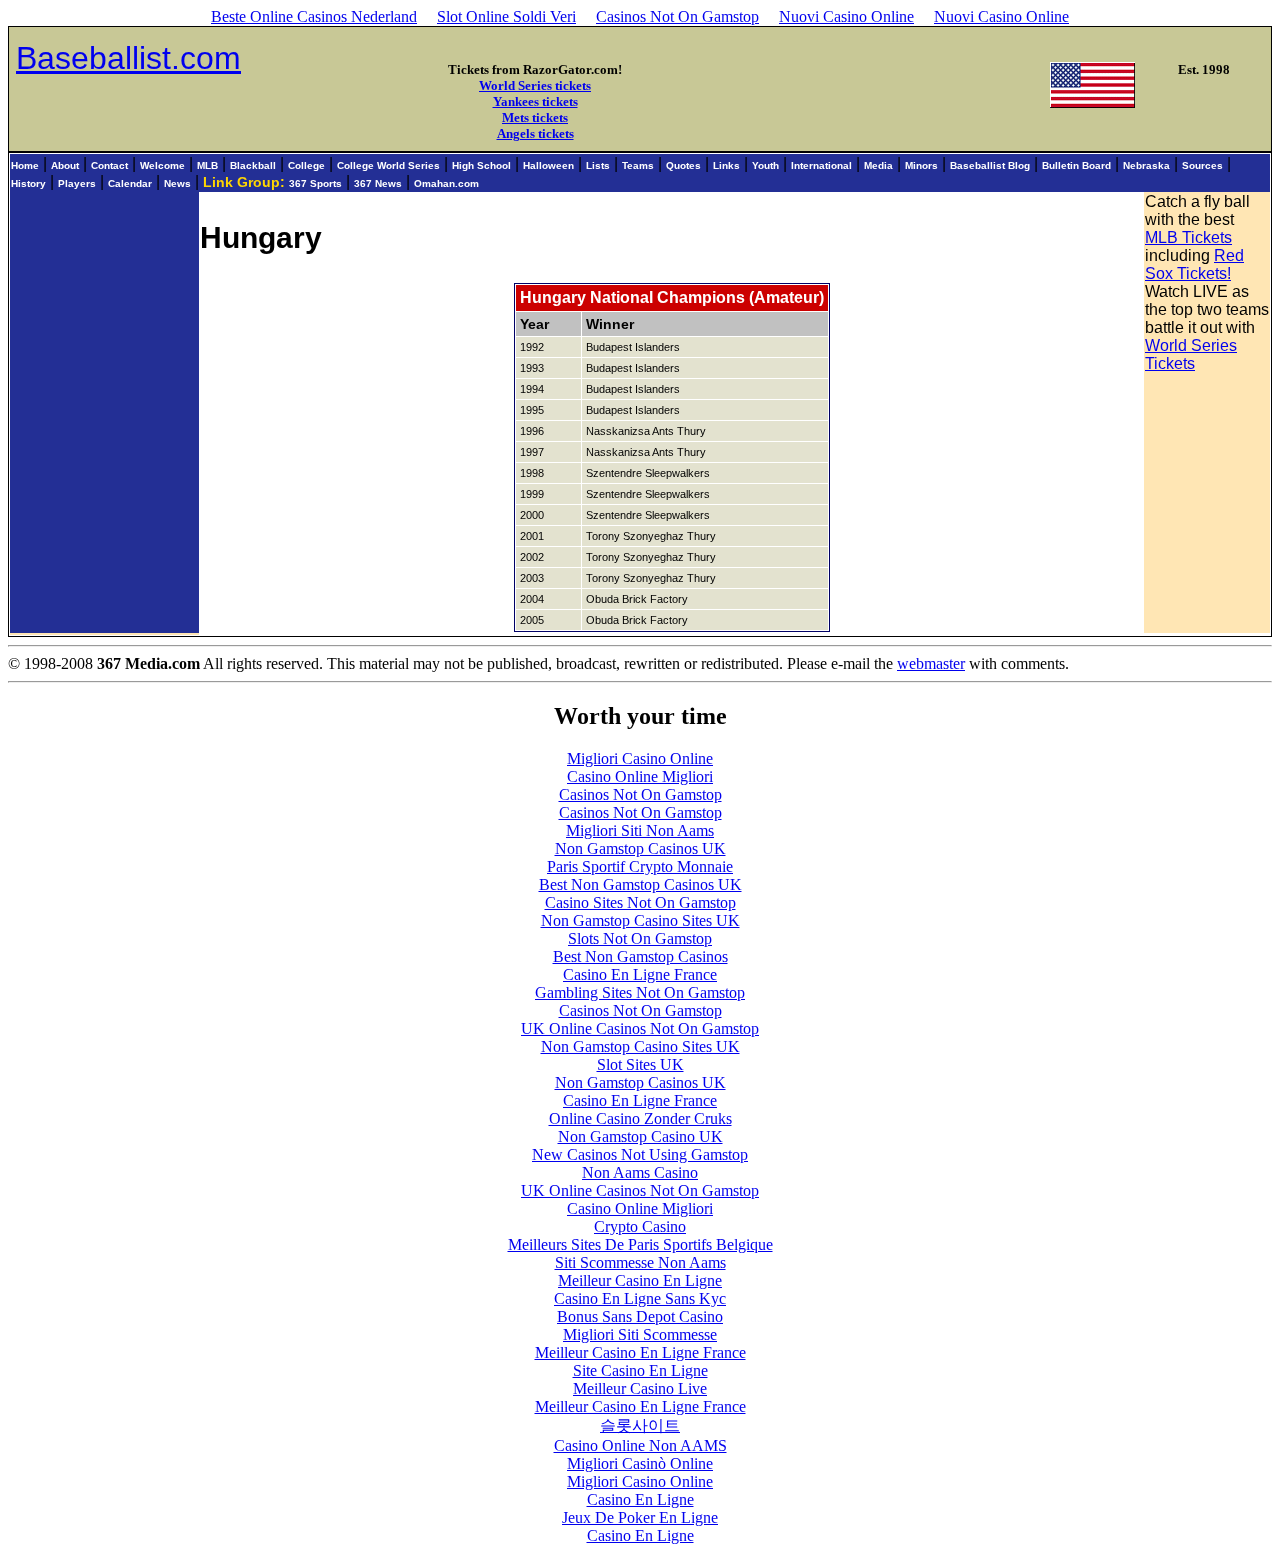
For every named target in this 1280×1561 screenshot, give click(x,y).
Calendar (130, 183)
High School (481, 165)
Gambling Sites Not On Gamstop (640, 992)
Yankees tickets (535, 101)
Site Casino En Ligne (640, 1370)
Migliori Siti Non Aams (640, 830)
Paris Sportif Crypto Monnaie (640, 866)
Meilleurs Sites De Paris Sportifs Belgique (640, 1244)
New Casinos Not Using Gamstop (640, 1154)
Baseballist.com (128, 58)
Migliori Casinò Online (640, 1463)
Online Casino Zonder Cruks (640, 1118)
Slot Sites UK (640, 1064)
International (821, 165)
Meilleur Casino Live (640, 1388)
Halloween (548, 165)
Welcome (162, 165)
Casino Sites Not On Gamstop (640, 902)
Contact (109, 165)
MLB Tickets (1188, 237)
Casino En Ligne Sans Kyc (640, 1298)
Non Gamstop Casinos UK (640, 848)
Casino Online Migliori (640, 776)
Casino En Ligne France (640, 974)
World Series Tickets (1191, 354)
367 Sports (315, 183)
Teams (638, 165)
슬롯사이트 (640, 1425)
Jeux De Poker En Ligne (640, 1517)
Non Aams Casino (640, 1172)
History (28, 183)
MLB (207, 165)
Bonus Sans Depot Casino (640, 1316)
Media (878, 165)
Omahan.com (446, 183)
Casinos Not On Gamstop (677, 16)
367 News (378, 183)
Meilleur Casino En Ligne (640, 1280)
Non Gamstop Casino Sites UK (640, 920)
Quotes (683, 165)
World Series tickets (535, 85)
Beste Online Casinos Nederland (314, 16)
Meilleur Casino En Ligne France (640, 1352)
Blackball (253, 165)
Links (726, 165)
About (65, 165)
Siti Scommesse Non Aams (640, 1262)
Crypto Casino (640, 1226)
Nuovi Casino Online (846, 16)
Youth (765, 165)
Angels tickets (535, 133)
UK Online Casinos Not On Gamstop (640, 1028)
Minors (921, 165)
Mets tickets (535, 117)
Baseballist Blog (990, 165)
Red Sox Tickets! (1194, 264)
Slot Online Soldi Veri (506, 16)
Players (77, 183)
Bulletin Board (1076, 165)
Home (25, 165)
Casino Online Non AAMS (640, 1445)
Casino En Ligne (640, 1499)
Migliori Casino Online (640, 758)
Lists (598, 165)
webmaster (931, 663)
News (177, 183)
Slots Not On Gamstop (640, 938)
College (306, 165)
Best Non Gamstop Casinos (640, 956)
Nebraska (1146, 165)
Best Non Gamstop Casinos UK (640, 884)
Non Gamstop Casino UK (640, 1136)
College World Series (388, 165)
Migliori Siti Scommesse (640, 1334)
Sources (1202, 165)
